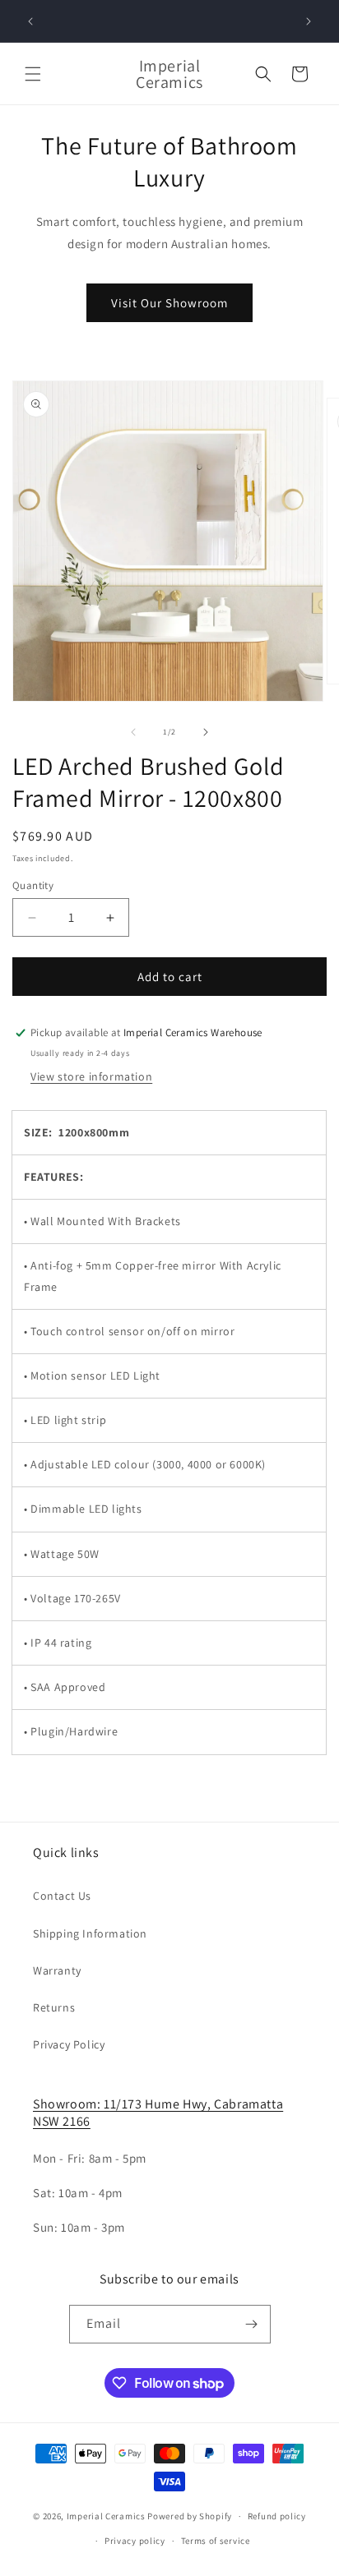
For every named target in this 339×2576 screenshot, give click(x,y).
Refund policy (277, 2516)
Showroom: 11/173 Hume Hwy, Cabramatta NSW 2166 (158, 2113)
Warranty (57, 1970)
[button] (33, 74)
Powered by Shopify (190, 2516)
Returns (54, 2007)
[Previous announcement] (30, 21)
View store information (91, 1076)
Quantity (33, 885)
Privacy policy (135, 2541)
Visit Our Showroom (169, 303)
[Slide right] (206, 732)
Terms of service (216, 2541)
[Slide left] (133, 732)
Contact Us (62, 1896)
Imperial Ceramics (106, 2516)
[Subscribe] (252, 2324)
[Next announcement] (309, 21)
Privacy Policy (69, 2044)
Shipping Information (90, 1933)
